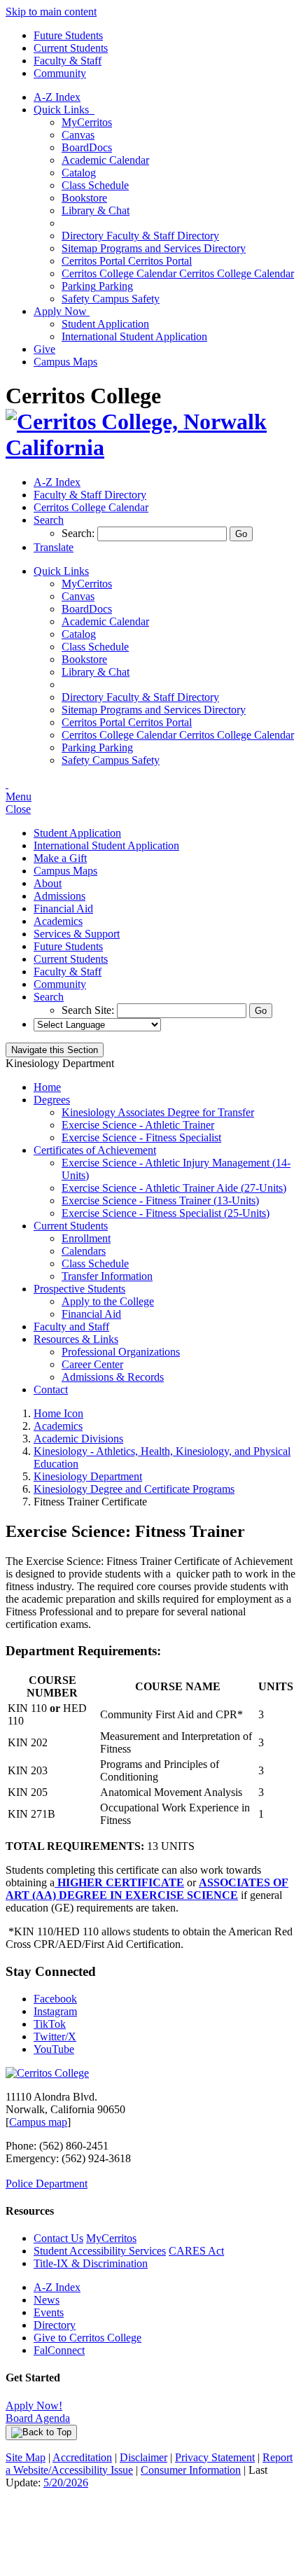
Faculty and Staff (71, 1327)
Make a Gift (60, 858)
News (47, 2300)
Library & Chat (96, 210)
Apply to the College (108, 1301)
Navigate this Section (55, 1050)
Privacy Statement (215, 2457)
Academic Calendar (105, 160)
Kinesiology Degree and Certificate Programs (134, 1489)
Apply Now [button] (62, 311)
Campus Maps (65, 362)
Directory (55, 2325)
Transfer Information (107, 1276)
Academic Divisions (78, 1439)
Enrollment (86, 1238)
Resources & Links (76, 1339)
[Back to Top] (41, 2432)
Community (60, 73)
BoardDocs (87, 147)
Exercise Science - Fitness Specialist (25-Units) (166, 1213)
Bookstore (84, 198)
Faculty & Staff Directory (140, 236)
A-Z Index (57, 97)
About (48, 883)
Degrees (52, 1100)
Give (44, 349)
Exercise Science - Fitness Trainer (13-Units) (160, 1200)
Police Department (47, 2184)
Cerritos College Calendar (178, 273)
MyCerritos (87, 122)
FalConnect (59, 2350)
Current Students (71, 48)
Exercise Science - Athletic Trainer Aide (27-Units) (174, 1188)
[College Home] (150, 447)
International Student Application (134, 336)
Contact (51, 1390)
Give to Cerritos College (87, 2338)
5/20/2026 (66, 2483)
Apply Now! (34, 2406)
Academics (58, 921)
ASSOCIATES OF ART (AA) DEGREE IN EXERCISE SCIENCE (147, 1889)
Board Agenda (38, 2418)
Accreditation (82, 2457)
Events (49, 2312)
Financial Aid (63, 908)
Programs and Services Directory (154, 248)
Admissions (59, 896)
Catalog (79, 173)
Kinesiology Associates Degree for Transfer (158, 1112)
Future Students (68, 35)
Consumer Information (191, 2470)
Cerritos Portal (127, 261)
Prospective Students (79, 1289)
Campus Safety (111, 299)
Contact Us (58, 2238)
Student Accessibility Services (100, 2251)
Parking (97, 286)
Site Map (26, 2457)
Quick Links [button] (64, 110)
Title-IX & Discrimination (91, 2263)
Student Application (105, 324)
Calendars (84, 1251)
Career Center (92, 1364)
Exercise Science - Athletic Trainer (138, 1125)
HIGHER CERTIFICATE (119, 1882)
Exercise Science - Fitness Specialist (141, 1137)
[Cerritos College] (47, 2073)
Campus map (38, 2122)
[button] (49, 520)
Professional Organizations (121, 1352)
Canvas (78, 135)
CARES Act (196, 2251)
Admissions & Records (113, 1377)
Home (47, 1087)
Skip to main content (51, 12)
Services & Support (77, 934)
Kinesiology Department (88, 1476)
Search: (79, 533)
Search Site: (89, 1010)
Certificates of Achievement (95, 1150)
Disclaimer (143, 2457)
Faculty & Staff (68, 61)
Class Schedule (95, 185)
